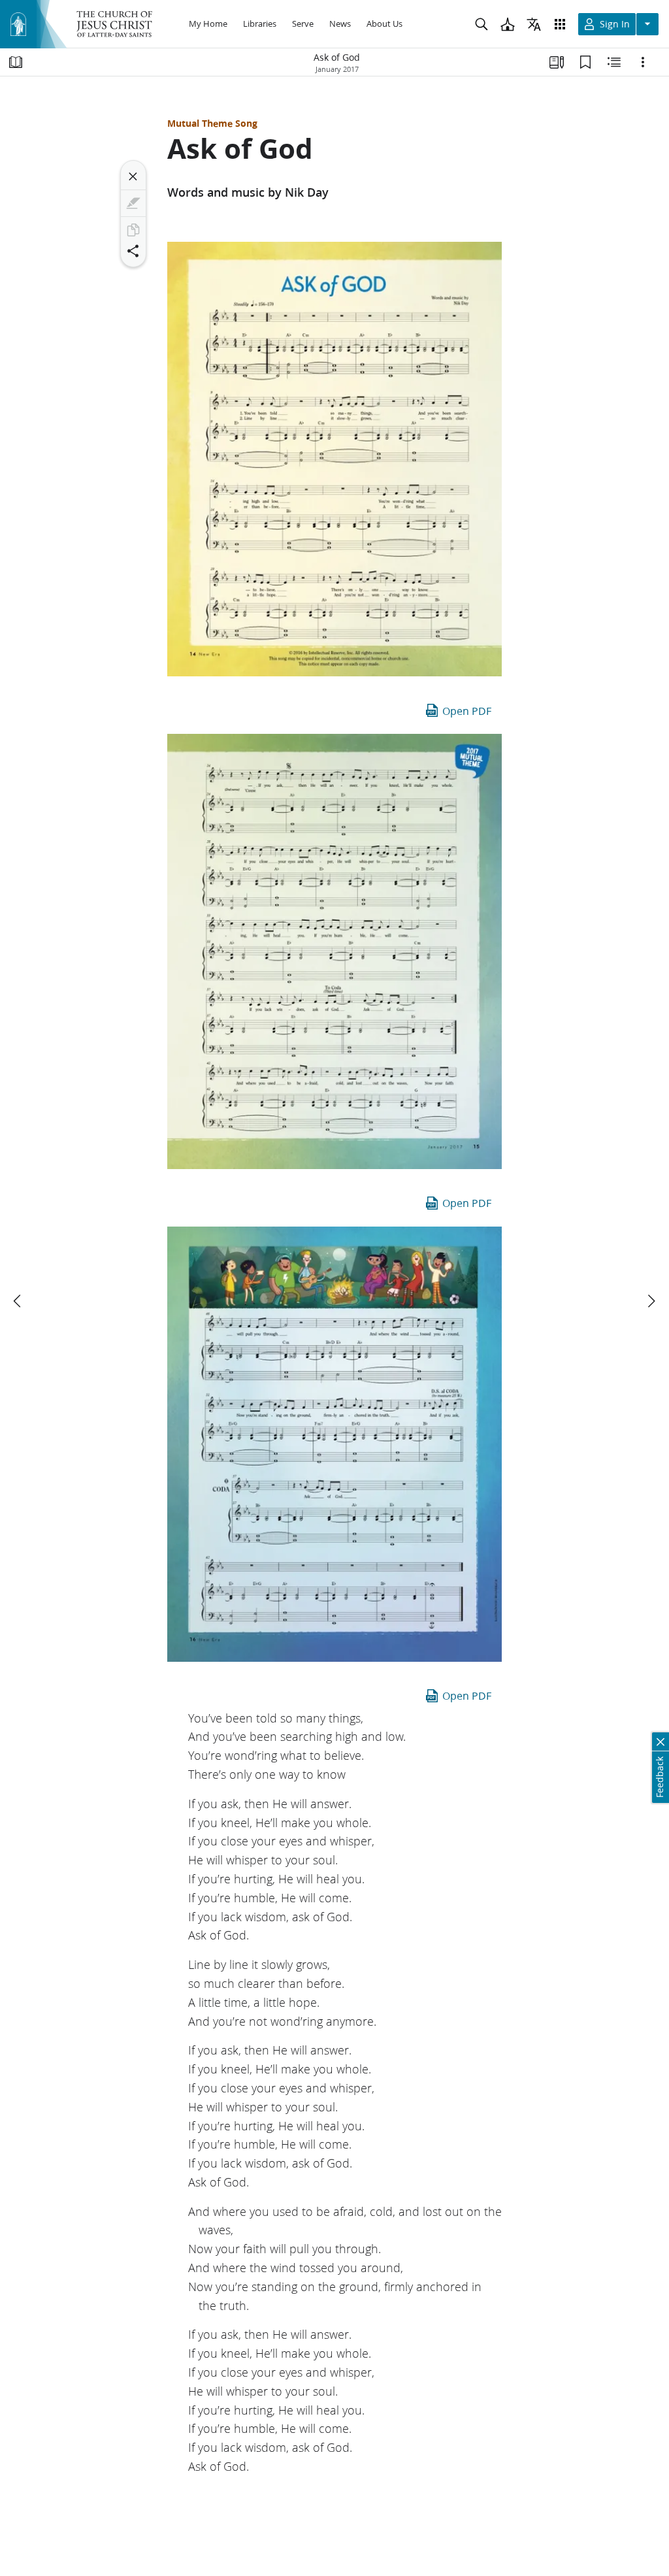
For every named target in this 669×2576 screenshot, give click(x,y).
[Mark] (133, 203)
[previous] (18, 1301)
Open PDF (467, 711)
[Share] (133, 251)
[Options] (643, 62)
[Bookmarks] (585, 62)
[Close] (133, 176)
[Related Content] (614, 62)
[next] (651, 1301)
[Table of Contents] (16, 62)
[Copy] (133, 230)
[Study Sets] (557, 62)
